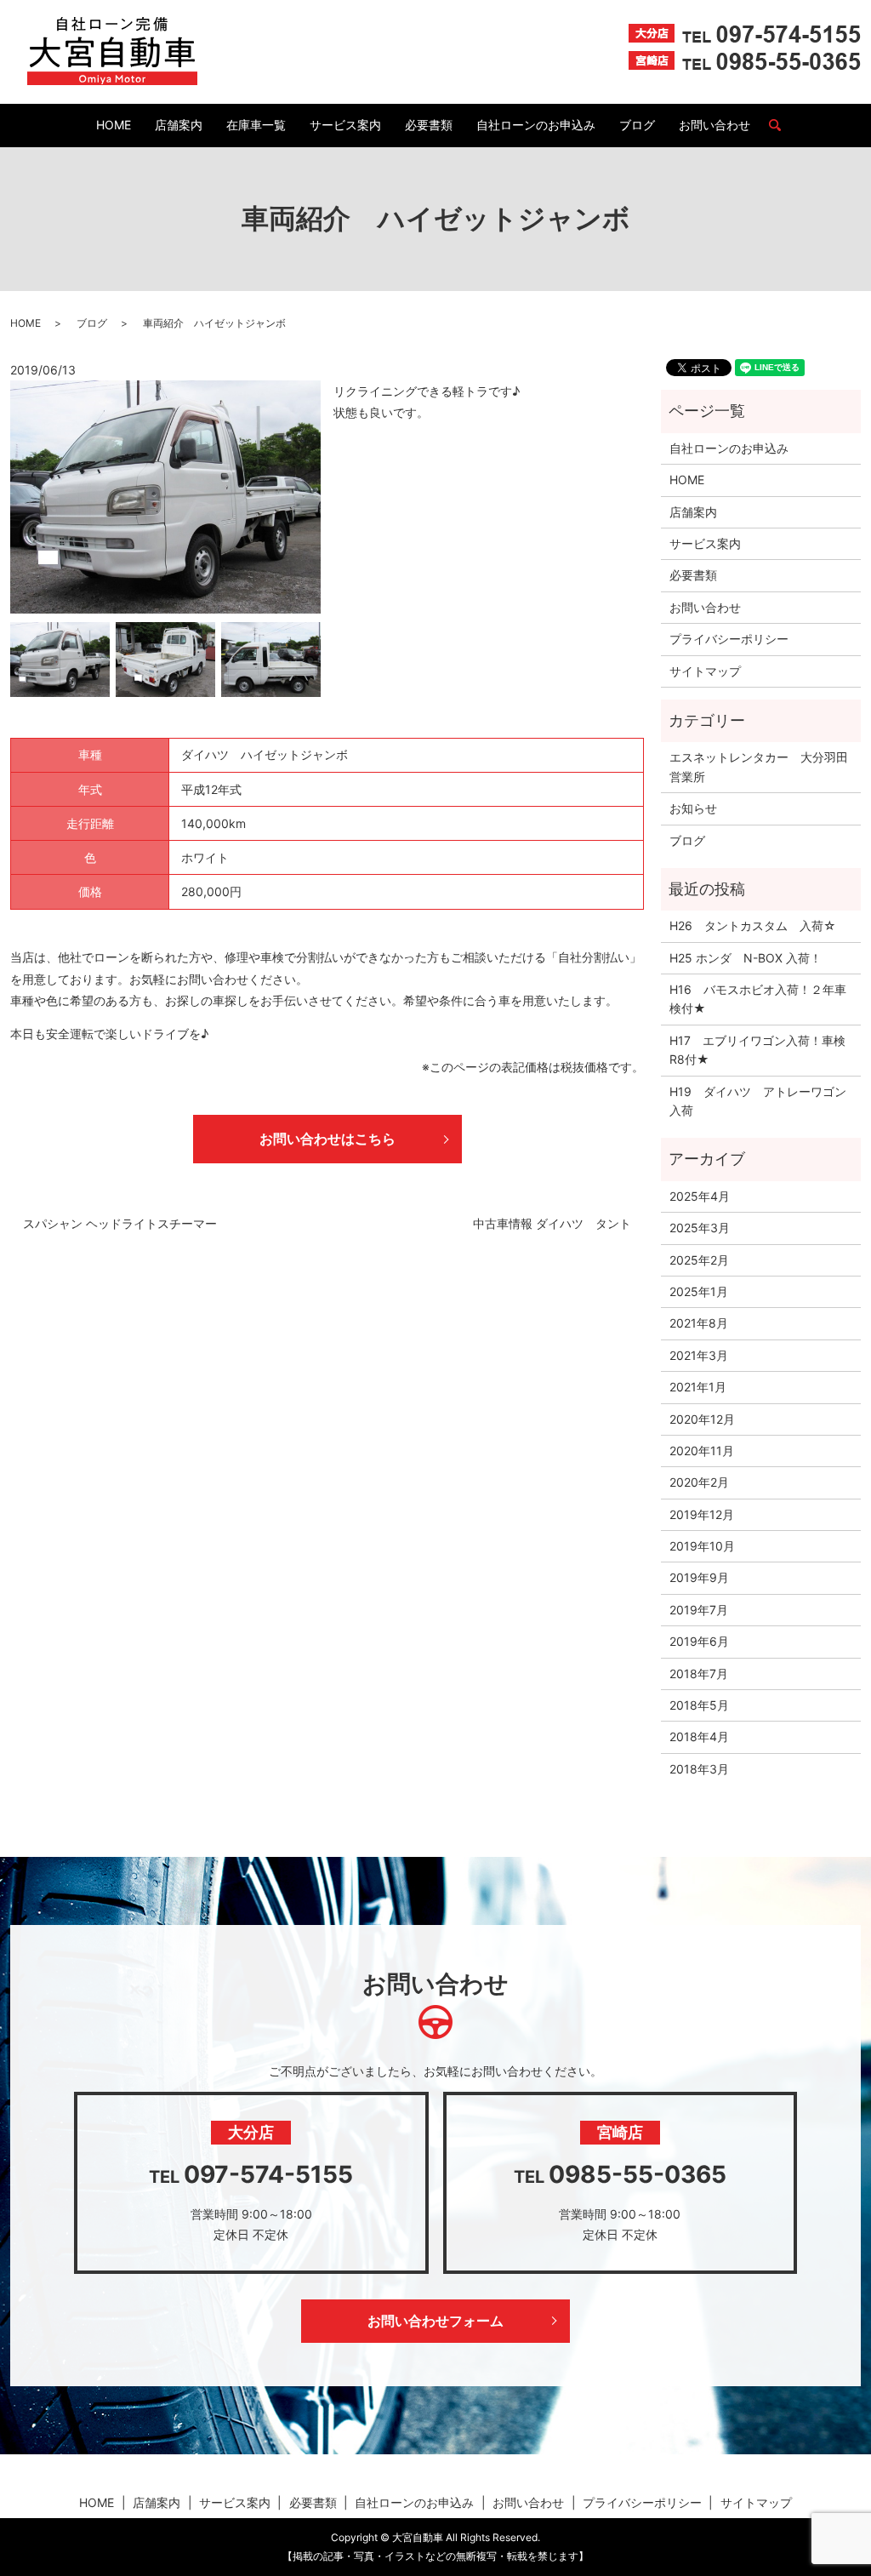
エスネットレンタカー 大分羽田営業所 (759, 766)
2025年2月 (699, 1260)
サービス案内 (345, 125)
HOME (114, 125)
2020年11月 (702, 1451)
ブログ (637, 125)
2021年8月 (699, 1323)
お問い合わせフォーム (435, 2321)
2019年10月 (702, 1546)
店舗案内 (179, 125)
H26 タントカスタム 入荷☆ (753, 925)
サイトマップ (705, 671)
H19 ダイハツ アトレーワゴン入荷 (758, 1101)
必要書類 (429, 125)
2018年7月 (699, 1674)
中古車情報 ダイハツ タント (552, 1223)
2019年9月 (699, 1577)
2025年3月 (700, 1228)
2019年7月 (699, 1610)
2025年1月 (699, 1291)
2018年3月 (699, 1769)
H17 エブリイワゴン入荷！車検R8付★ (757, 1050)
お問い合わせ (714, 125)
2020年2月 (699, 1482)
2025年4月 (700, 1196)
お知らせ (693, 808)
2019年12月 (702, 1514)
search (782, 126)
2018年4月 (699, 1736)
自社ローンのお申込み (536, 125)
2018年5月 (699, 1705)
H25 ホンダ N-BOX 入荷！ (746, 958)
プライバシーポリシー (729, 639)
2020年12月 (702, 1419)
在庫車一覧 (256, 125)
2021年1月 (698, 1387)
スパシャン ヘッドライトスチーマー (120, 1223)
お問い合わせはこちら (327, 1139)
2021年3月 (699, 1355)
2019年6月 (699, 1641)
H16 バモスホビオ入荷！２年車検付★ (758, 999)
